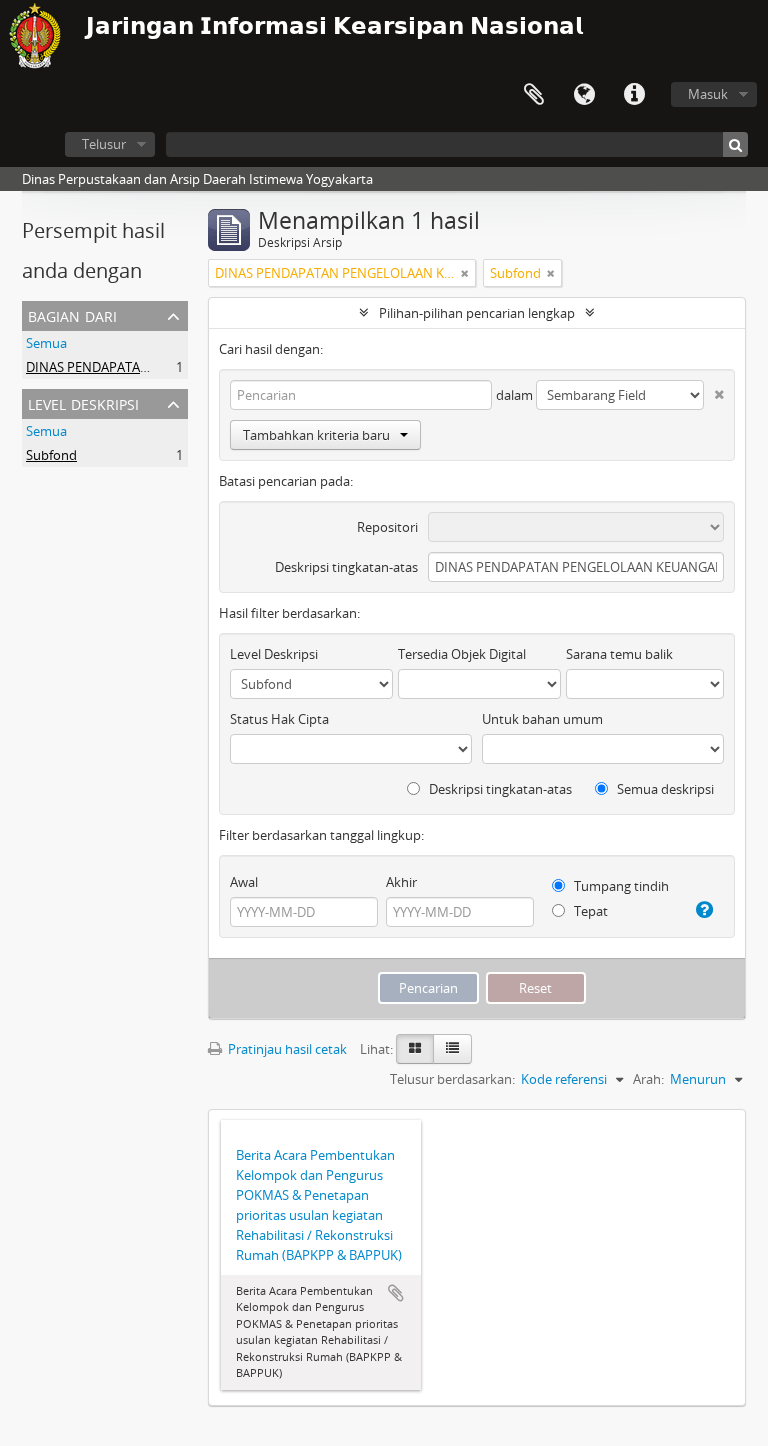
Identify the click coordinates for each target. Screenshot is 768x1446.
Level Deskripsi (83, 402)
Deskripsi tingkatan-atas (346, 567)
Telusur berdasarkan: (452, 1079)
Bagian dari (72, 314)
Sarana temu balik (619, 654)
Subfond (51, 455)
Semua (46, 343)
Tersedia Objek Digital (462, 654)
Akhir (401, 882)
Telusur (104, 144)
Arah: (648, 1079)
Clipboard (534, 95)
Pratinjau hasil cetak (286, 1049)
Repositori (387, 527)
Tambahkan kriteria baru (316, 435)
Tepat (589, 911)
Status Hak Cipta (279, 719)
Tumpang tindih (620, 886)
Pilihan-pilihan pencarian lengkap (477, 313)
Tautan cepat (634, 95)
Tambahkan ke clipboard (396, 1293)
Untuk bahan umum (542, 719)
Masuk (708, 94)
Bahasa (584, 95)
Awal (244, 882)
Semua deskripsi (664, 789)
